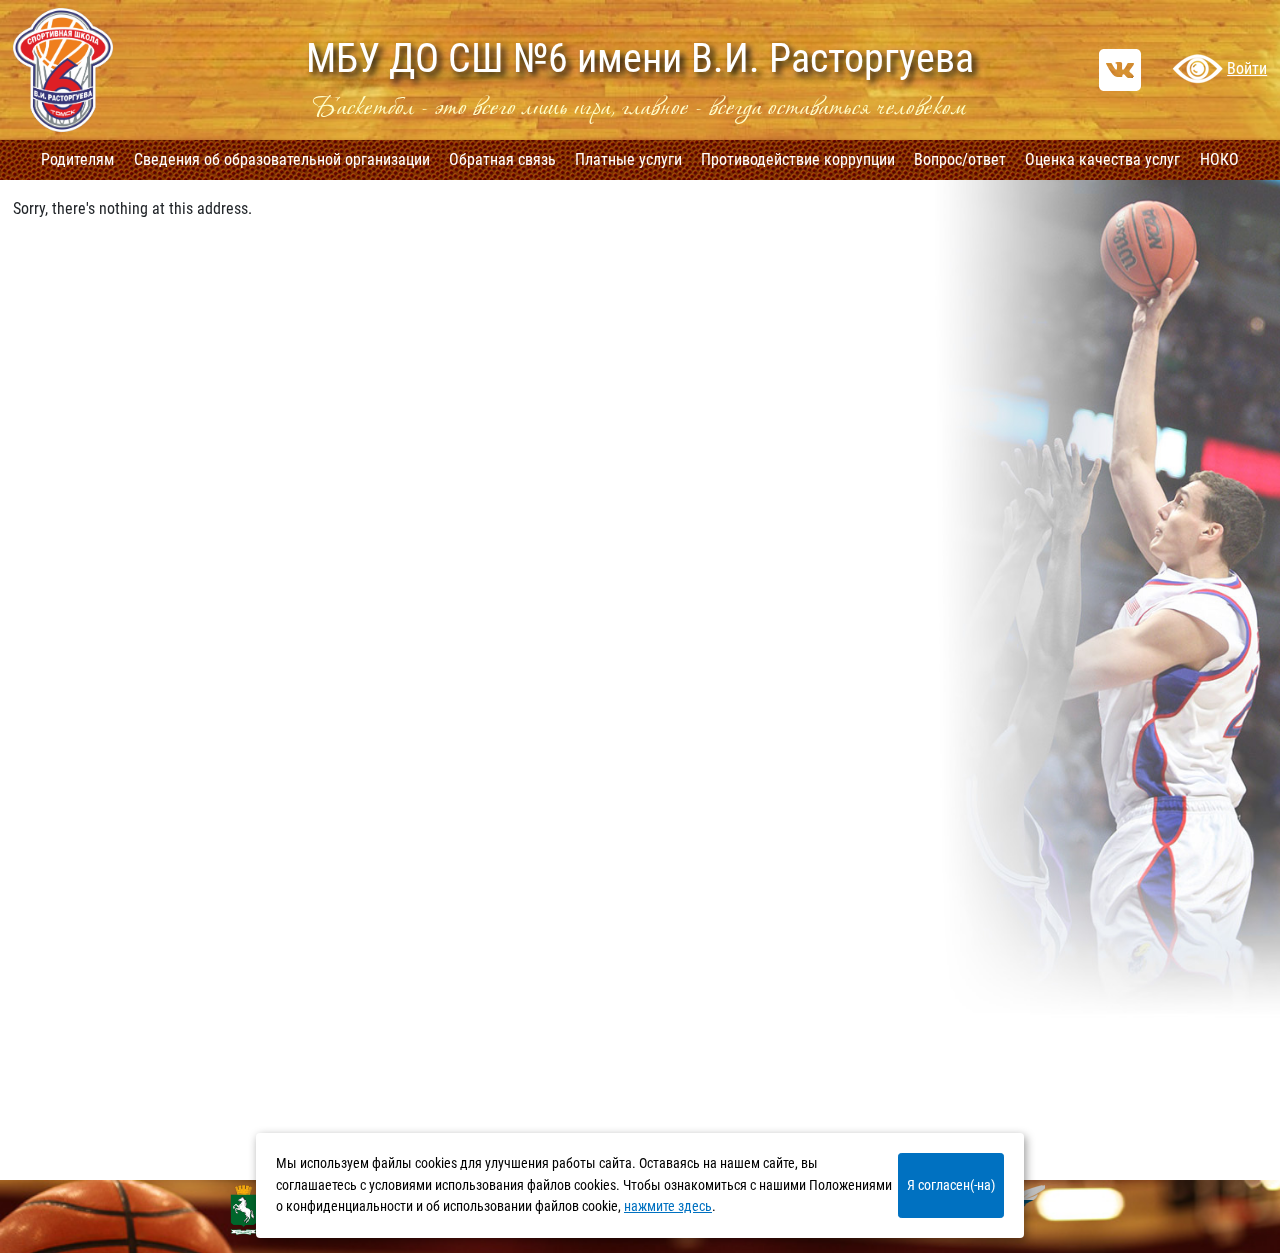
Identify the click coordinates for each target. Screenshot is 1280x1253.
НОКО (1219, 159)
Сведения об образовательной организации (282, 159)
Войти (1247, 68)
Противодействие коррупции (798, 159)
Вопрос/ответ (960, 159)
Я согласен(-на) (951, 1185)
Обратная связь (502, 159)
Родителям (77, 159)
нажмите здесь (668, 1206)
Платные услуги (628, 159)
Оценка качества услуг (1102, 159)
